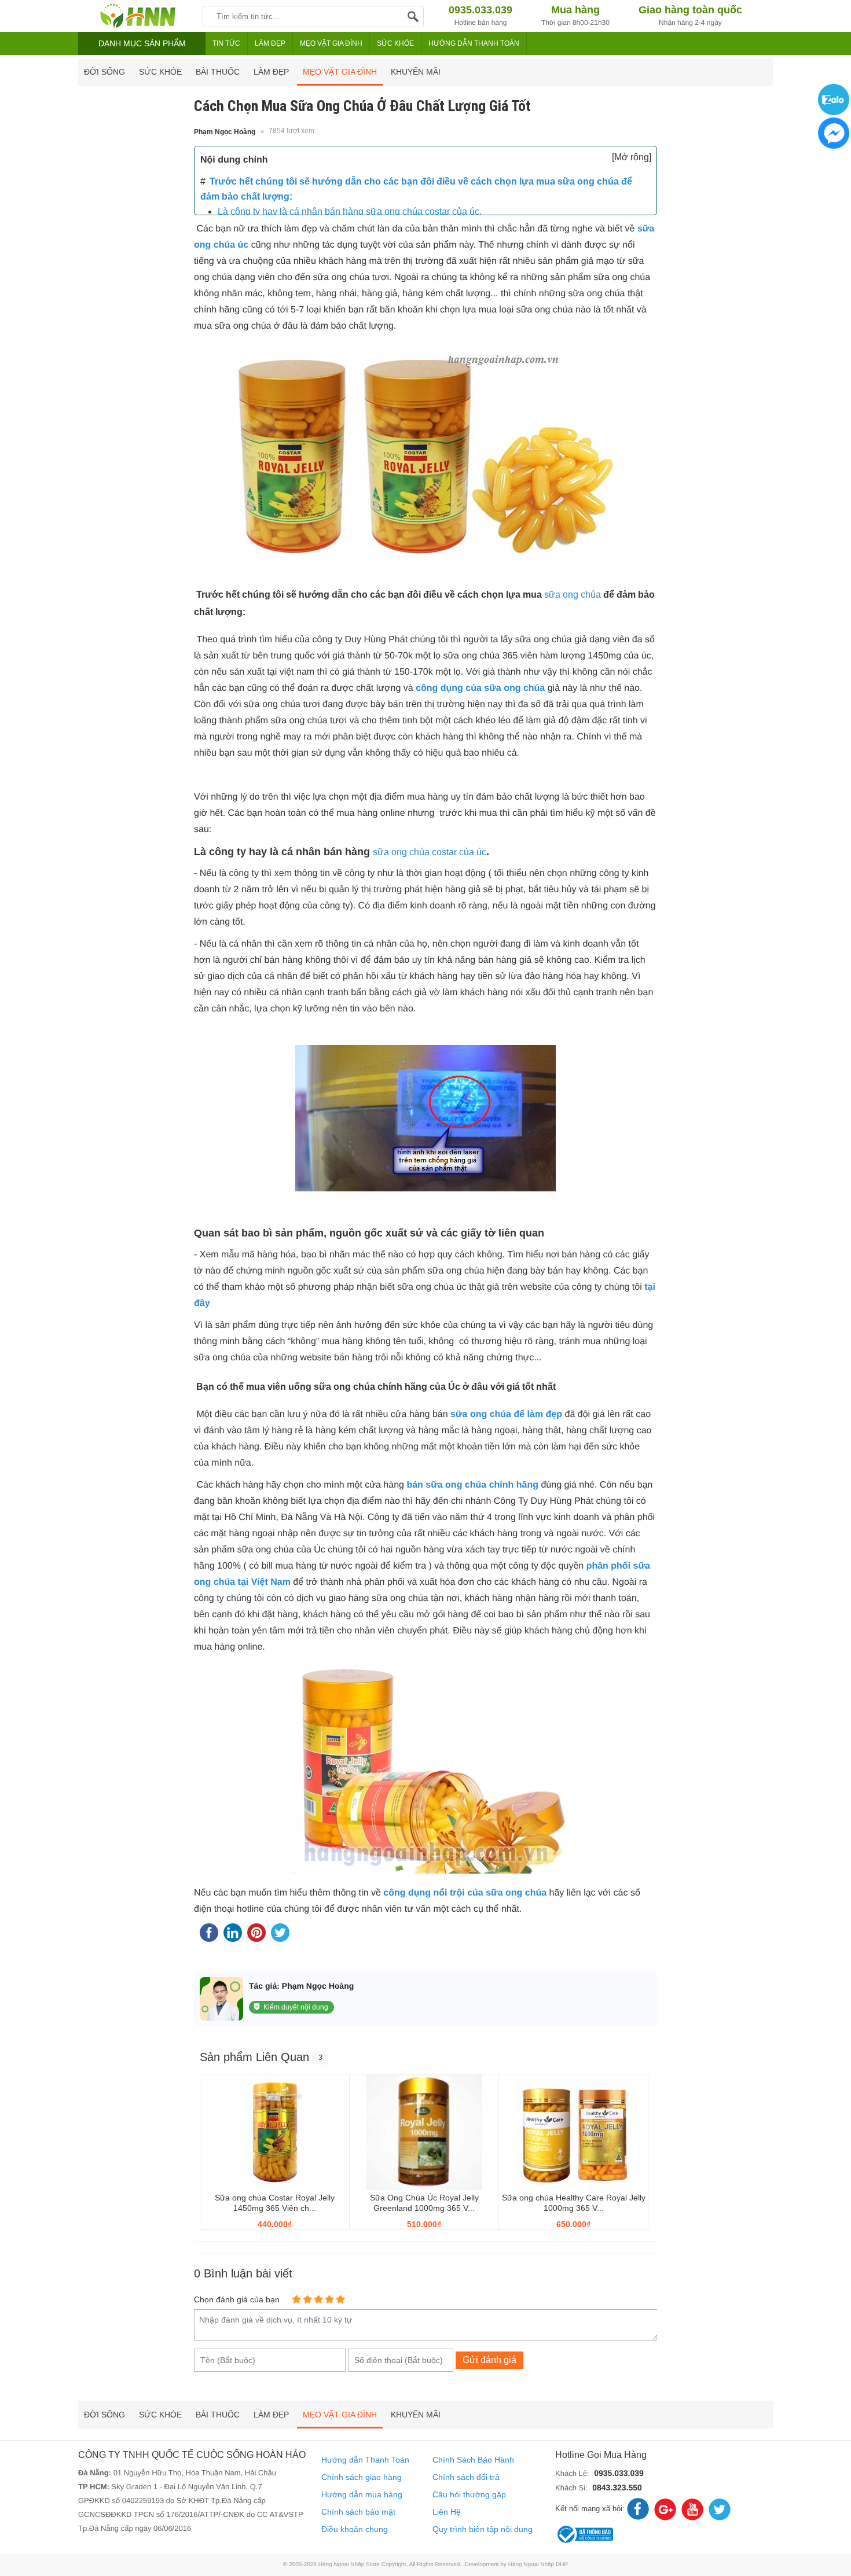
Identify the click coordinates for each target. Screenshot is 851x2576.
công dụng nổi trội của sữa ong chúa (465, 1893)
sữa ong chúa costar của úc (430, 852)
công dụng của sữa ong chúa (480, 688)
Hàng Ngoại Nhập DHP (538, 2565)
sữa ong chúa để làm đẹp (506, 1414)
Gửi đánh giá (489, 2360)
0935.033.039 (619, 2473)
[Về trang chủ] (137, 16)
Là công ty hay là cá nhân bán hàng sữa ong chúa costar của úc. (350, 211)
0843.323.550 (617, 2487)
